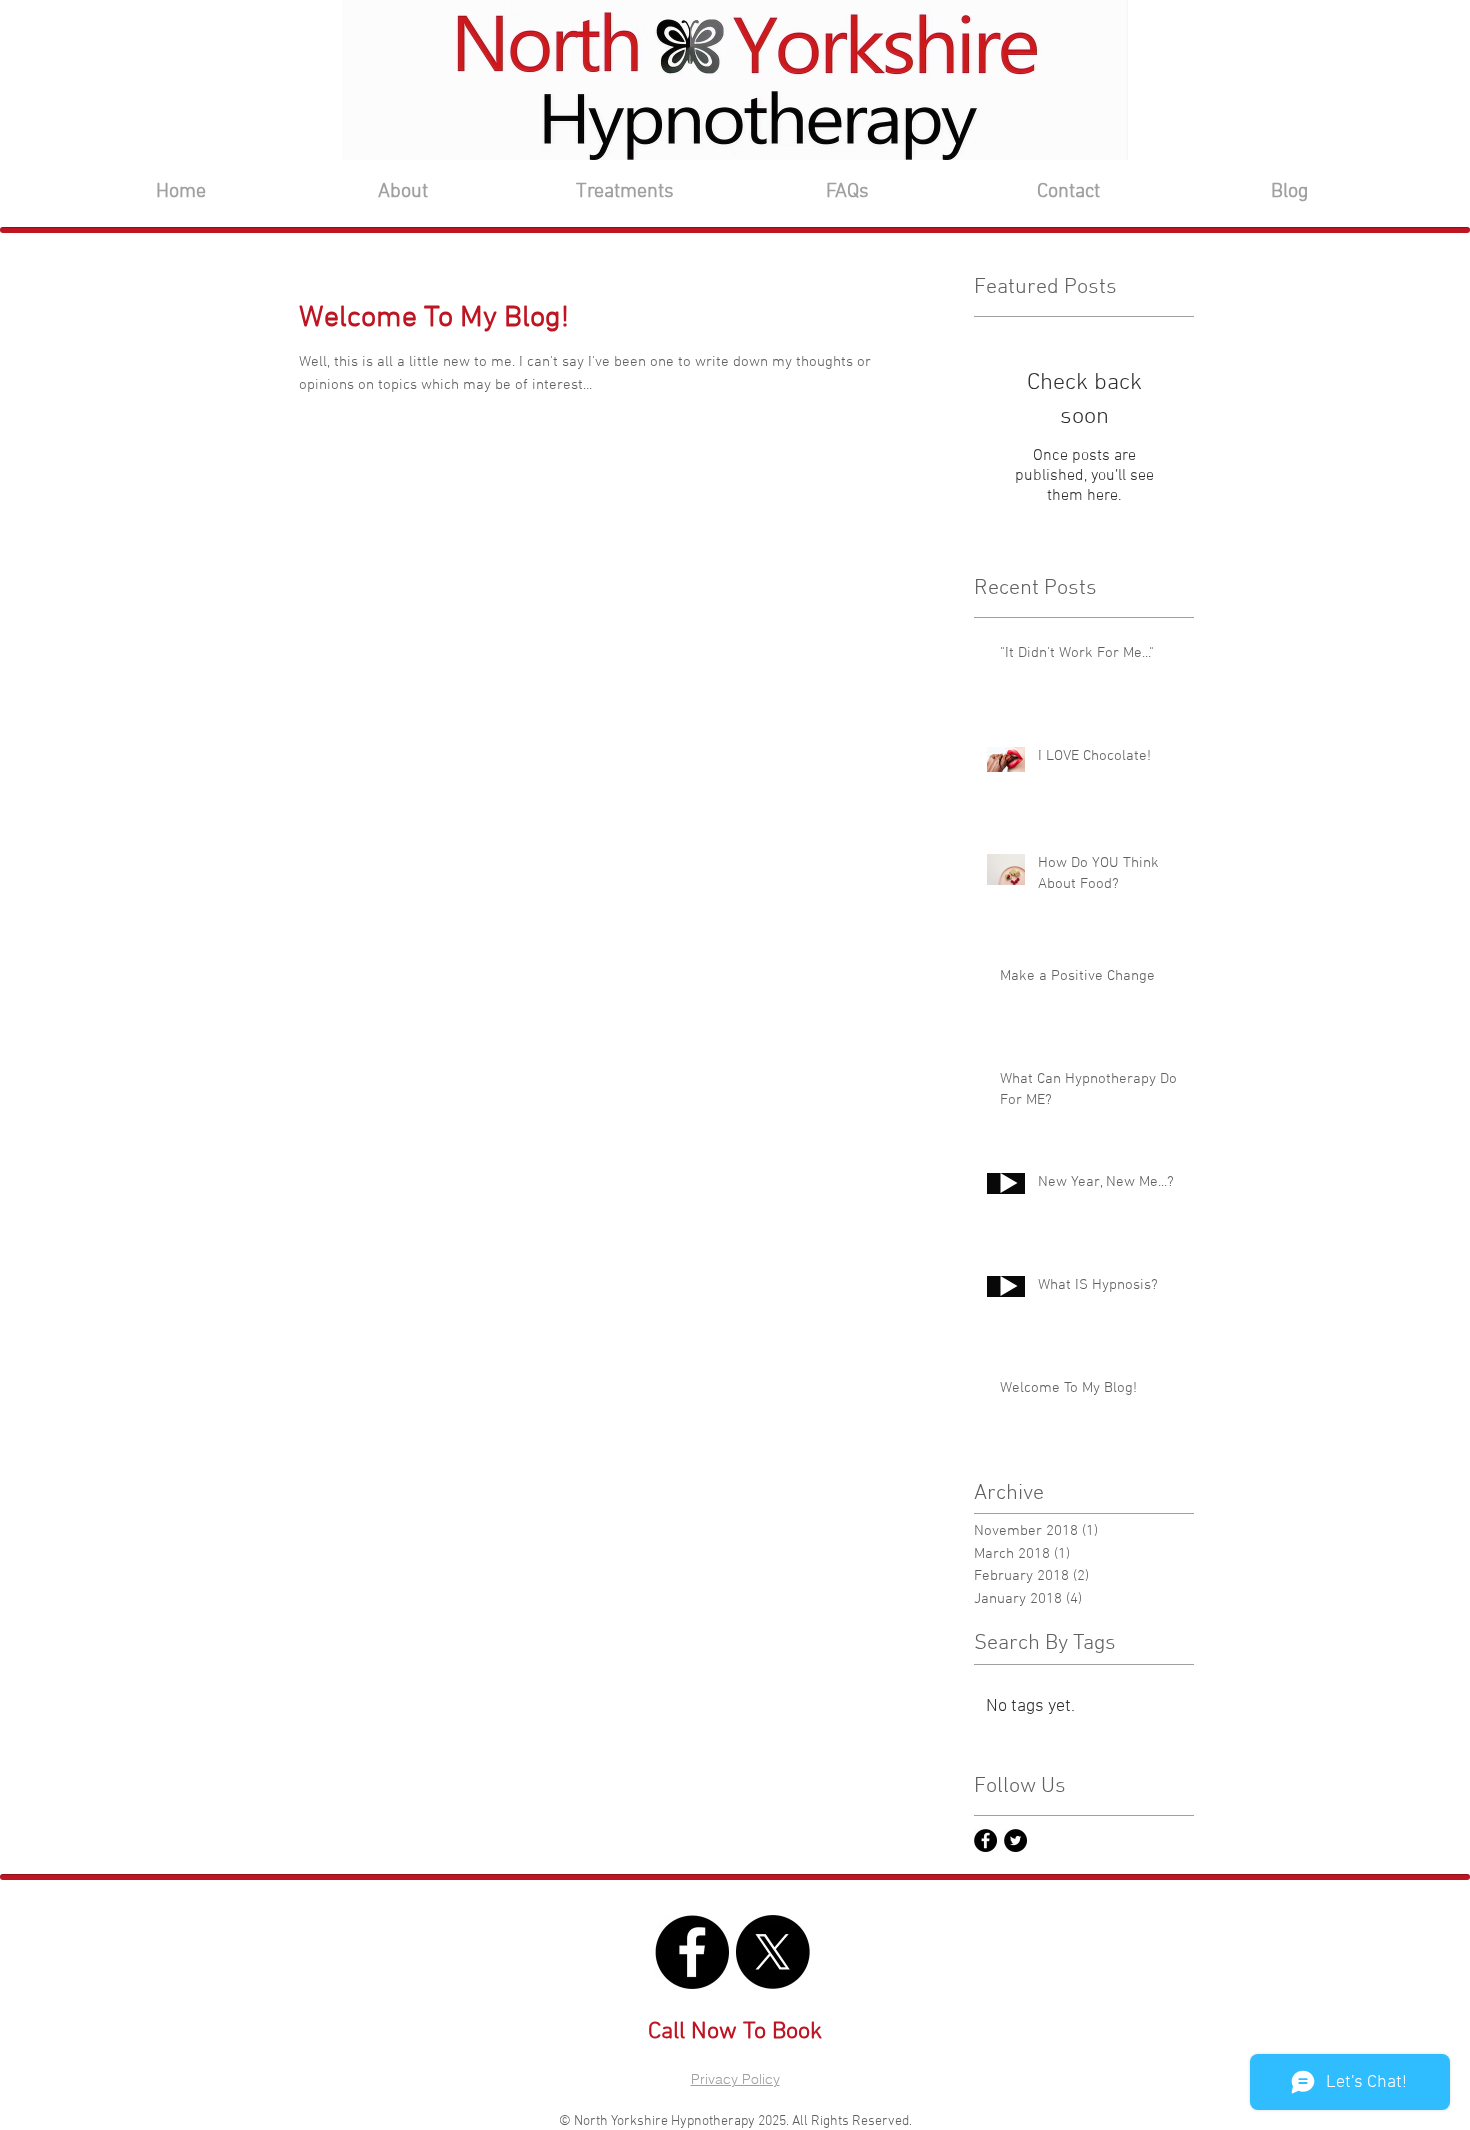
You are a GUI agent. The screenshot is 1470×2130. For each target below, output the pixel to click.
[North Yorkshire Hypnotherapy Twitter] (1015, 1840)
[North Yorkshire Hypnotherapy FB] (985, 1840)
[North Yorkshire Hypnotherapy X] (773, 1952)
